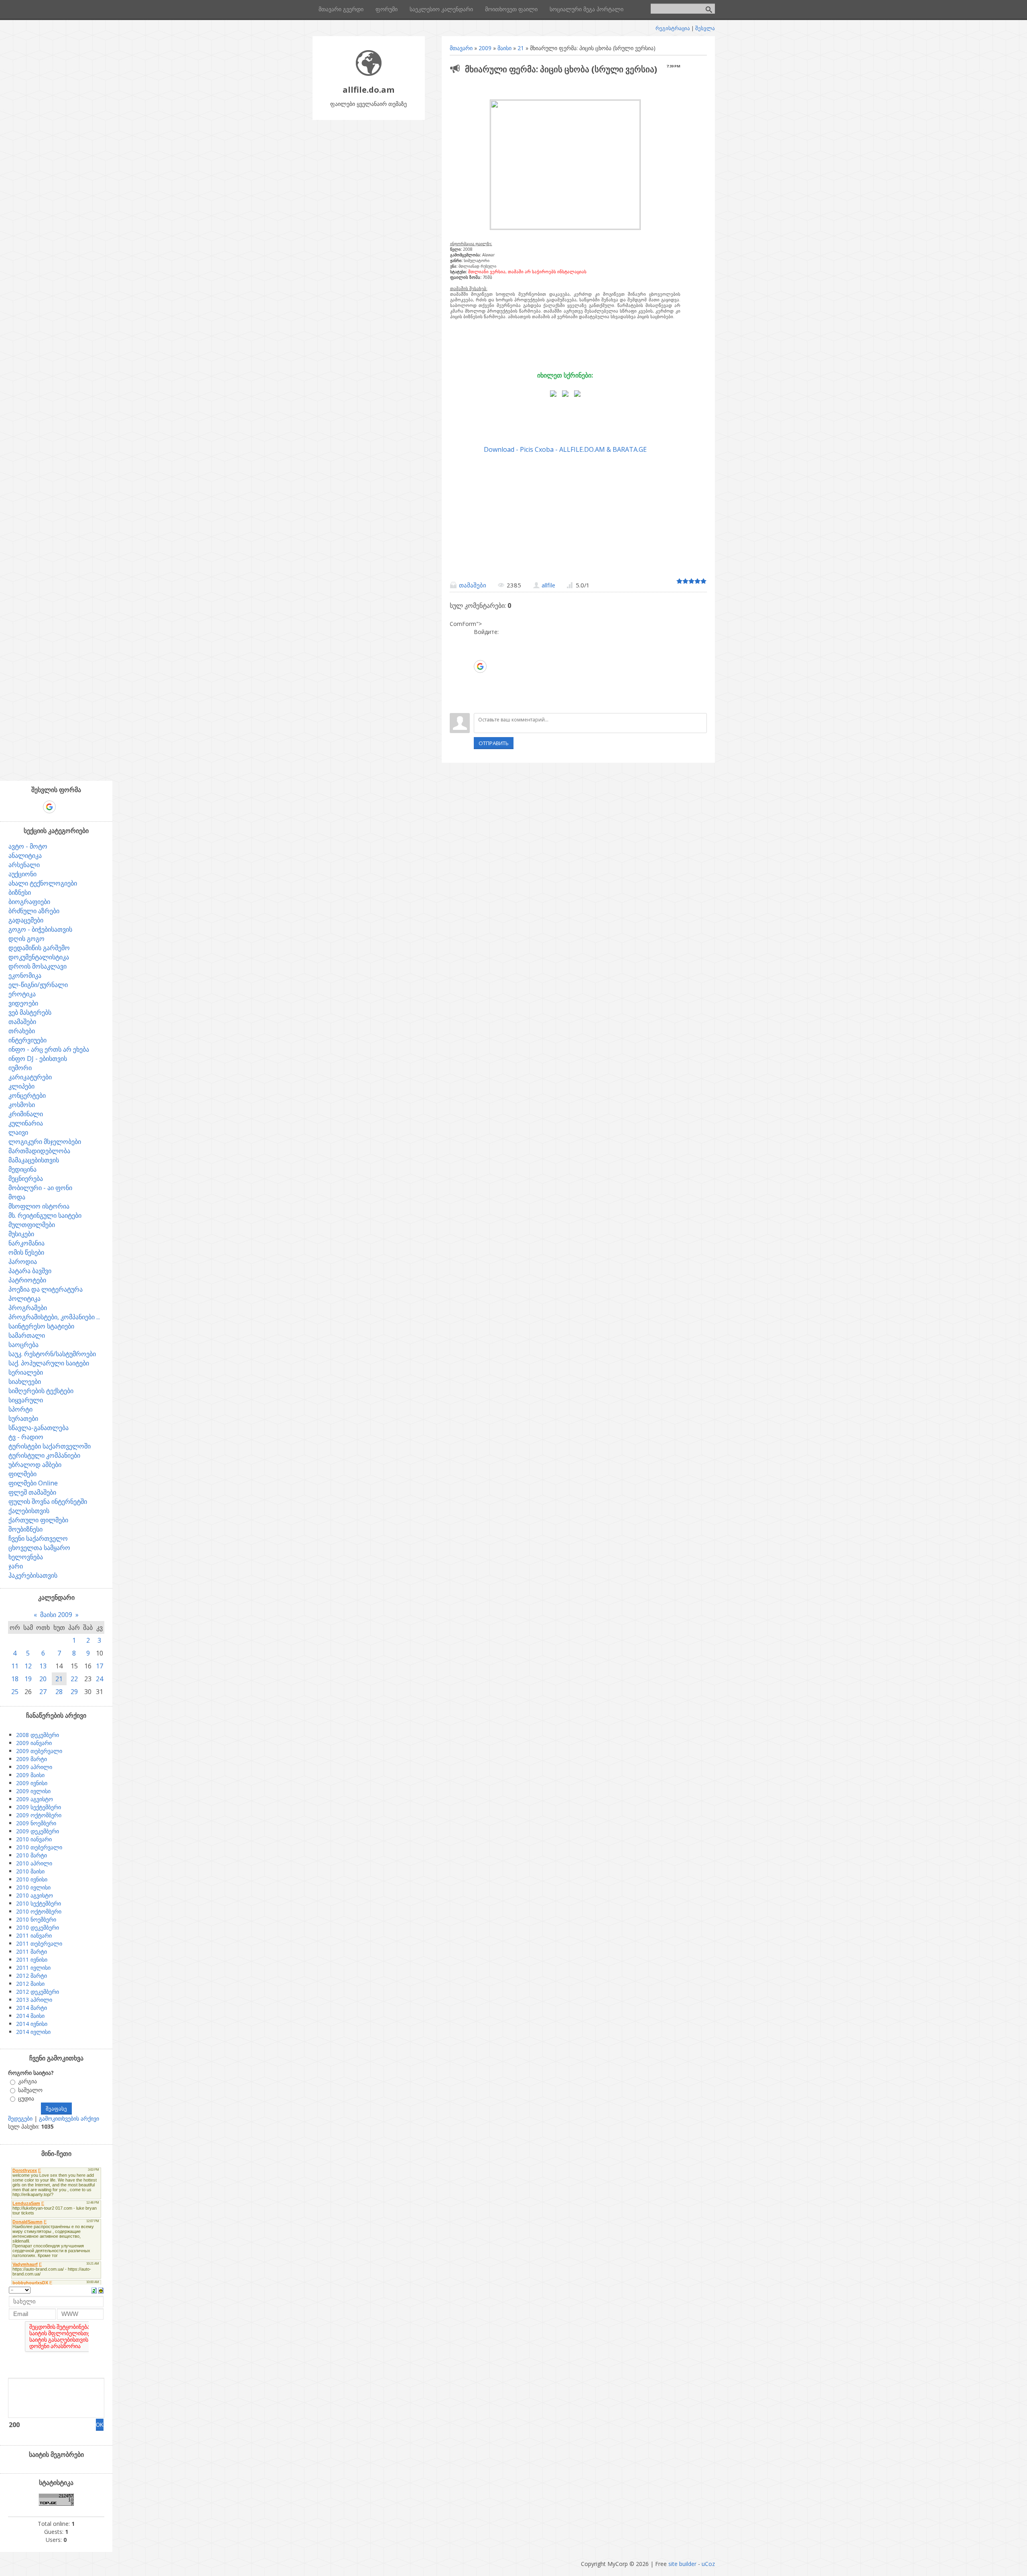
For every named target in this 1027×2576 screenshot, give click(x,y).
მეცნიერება (26, 1178)
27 (43, 1692)
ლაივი (18, 1132)
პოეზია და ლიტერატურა (46, 1289)
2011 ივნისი (32, 1959)
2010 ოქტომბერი (39, 1911)
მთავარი (461, 48)
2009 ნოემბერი (36, 1823)
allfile (548, 585)
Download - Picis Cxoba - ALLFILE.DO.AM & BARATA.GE (565, 449)
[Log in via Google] (480, 666)
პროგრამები (28, 1308)
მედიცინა (22, 1169)
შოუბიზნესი (25, 1529)
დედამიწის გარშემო (39, 948)
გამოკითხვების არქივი (69, 2118)
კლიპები (21, 1086)
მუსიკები (21, 1234)
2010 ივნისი (32, 1879)
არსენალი (24, 865)
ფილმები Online (33, 1483)
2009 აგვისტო (35, 1799)
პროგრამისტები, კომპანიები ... (54, 1317)
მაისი (504, 48)
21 (521, 48)
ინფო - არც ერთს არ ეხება (49, 1049)
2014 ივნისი (32, 2024)
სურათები (23, 1418)
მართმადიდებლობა (39, 1151)
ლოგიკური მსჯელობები (45, 1142)
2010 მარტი (31, 1855)
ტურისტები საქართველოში (50, 1446)
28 (59, 1692)
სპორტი (20, 1409)
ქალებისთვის (29, 1511)
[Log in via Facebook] (480, 654)
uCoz (708, 2564)
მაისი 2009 (56, 1615)
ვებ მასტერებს (30, 1012)
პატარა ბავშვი (30, 1271)
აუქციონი (22, 874)
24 (99, 1679)
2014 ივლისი (33, 2032)
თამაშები (473, 585)
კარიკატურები (30, 1077)
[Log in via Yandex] (480, 703)
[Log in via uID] (480, 642)
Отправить (494, 743)
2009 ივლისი (33, 1791)
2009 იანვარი (34, 1743)
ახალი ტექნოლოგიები (43, 883)
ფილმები (22, 1474)
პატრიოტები (27, 1280)
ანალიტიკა (25, 855)
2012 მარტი (31, 1976)
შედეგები (20, 2118)
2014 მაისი (30, 2016)
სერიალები (26, 1372)
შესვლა (705, 28)
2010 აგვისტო (35, 1895)
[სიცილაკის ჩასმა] (101, 2290)
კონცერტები (27, 1095)
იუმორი (20, 1068)
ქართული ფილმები (38, 1520)
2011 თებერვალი (39, 1943)
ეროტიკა (22, 994)
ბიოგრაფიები (29, 902)
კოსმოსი (22, 1105)
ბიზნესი (20, 892)
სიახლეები (25, 1381)
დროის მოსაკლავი (38, 966)
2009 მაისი (30, 1775)
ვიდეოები (23, 1003)
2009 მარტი (31, 1759)
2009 (485, 48)
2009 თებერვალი (39, 1751)
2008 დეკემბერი (38, 1735)
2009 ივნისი (32, 1783)
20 (43, 1679)
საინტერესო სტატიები (41, 1326)
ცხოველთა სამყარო (39, 1548)
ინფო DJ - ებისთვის (38, 1058)
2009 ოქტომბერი (39, 1815)
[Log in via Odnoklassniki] (480, 691)
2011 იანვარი (34, 1935)
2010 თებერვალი (39, 1847)
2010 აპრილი (34, 1863)
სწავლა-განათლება (39, 1428)
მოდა (17, 1197)
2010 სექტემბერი (39, 1903)
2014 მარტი (31, 2008)
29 (74, 1692)
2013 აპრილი (34, 2000)
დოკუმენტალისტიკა (39, 957)
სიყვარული (26, 1400)
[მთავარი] (369, 74)
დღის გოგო (26, 939)
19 (28, 1679)
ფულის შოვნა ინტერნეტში (48, 1501)
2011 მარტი (31, 1951)
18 (15, 1679)
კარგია (27, 2081)
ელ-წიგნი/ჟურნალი (38, 985)
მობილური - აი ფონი (40, 1188)
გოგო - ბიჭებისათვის (40, 929)
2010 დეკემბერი (38, 1927)
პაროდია (23, 1262)
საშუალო (30, 2090)
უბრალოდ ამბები (35, 1465)
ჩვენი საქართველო (38, 1538)
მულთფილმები (32, 1225)
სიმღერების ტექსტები (41, 1391)
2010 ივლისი (33, 1887)
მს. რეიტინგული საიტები (45, 1215)
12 (28, 1666)
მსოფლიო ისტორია (39, 1206)
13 (43, 1666)
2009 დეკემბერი (38, 1831)
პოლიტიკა (24, 1298)
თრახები (22, 1031)
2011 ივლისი (33, 1968)
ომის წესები (26, 1252)
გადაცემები (26, 920)
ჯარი (16, 1566)
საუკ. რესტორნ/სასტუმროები (52, 1354)
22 (74, 1679)
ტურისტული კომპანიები (44, 1455)
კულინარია (26, 1123)
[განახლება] (94, 2290)
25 (15, 1692)
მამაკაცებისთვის (34, 1160)
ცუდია (26, 2098)
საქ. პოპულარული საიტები (49, 1363)
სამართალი (27, 1335)
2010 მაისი (30, 1871)
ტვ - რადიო (26, 1437)
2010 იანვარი (34, 1839)
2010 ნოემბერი (36, 1919)
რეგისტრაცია (673, 28)
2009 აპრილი (34, 1767)
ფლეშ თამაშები (32, 1492)
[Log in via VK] (480, 679)
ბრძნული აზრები (34, 911)
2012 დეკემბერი (38, 1992)
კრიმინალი (26, 1114)
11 (15, 1666)
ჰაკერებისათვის (33, 1575)
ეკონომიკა (25, 975)
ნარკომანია (26, 1243)
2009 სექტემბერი (39, 1807)
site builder (682, 2564)
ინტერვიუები (27, 1040)
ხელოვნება (26, 1557)
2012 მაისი (30, 1984)
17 (99, 1666)
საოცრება (23, 1345)
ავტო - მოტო (28, 846)
